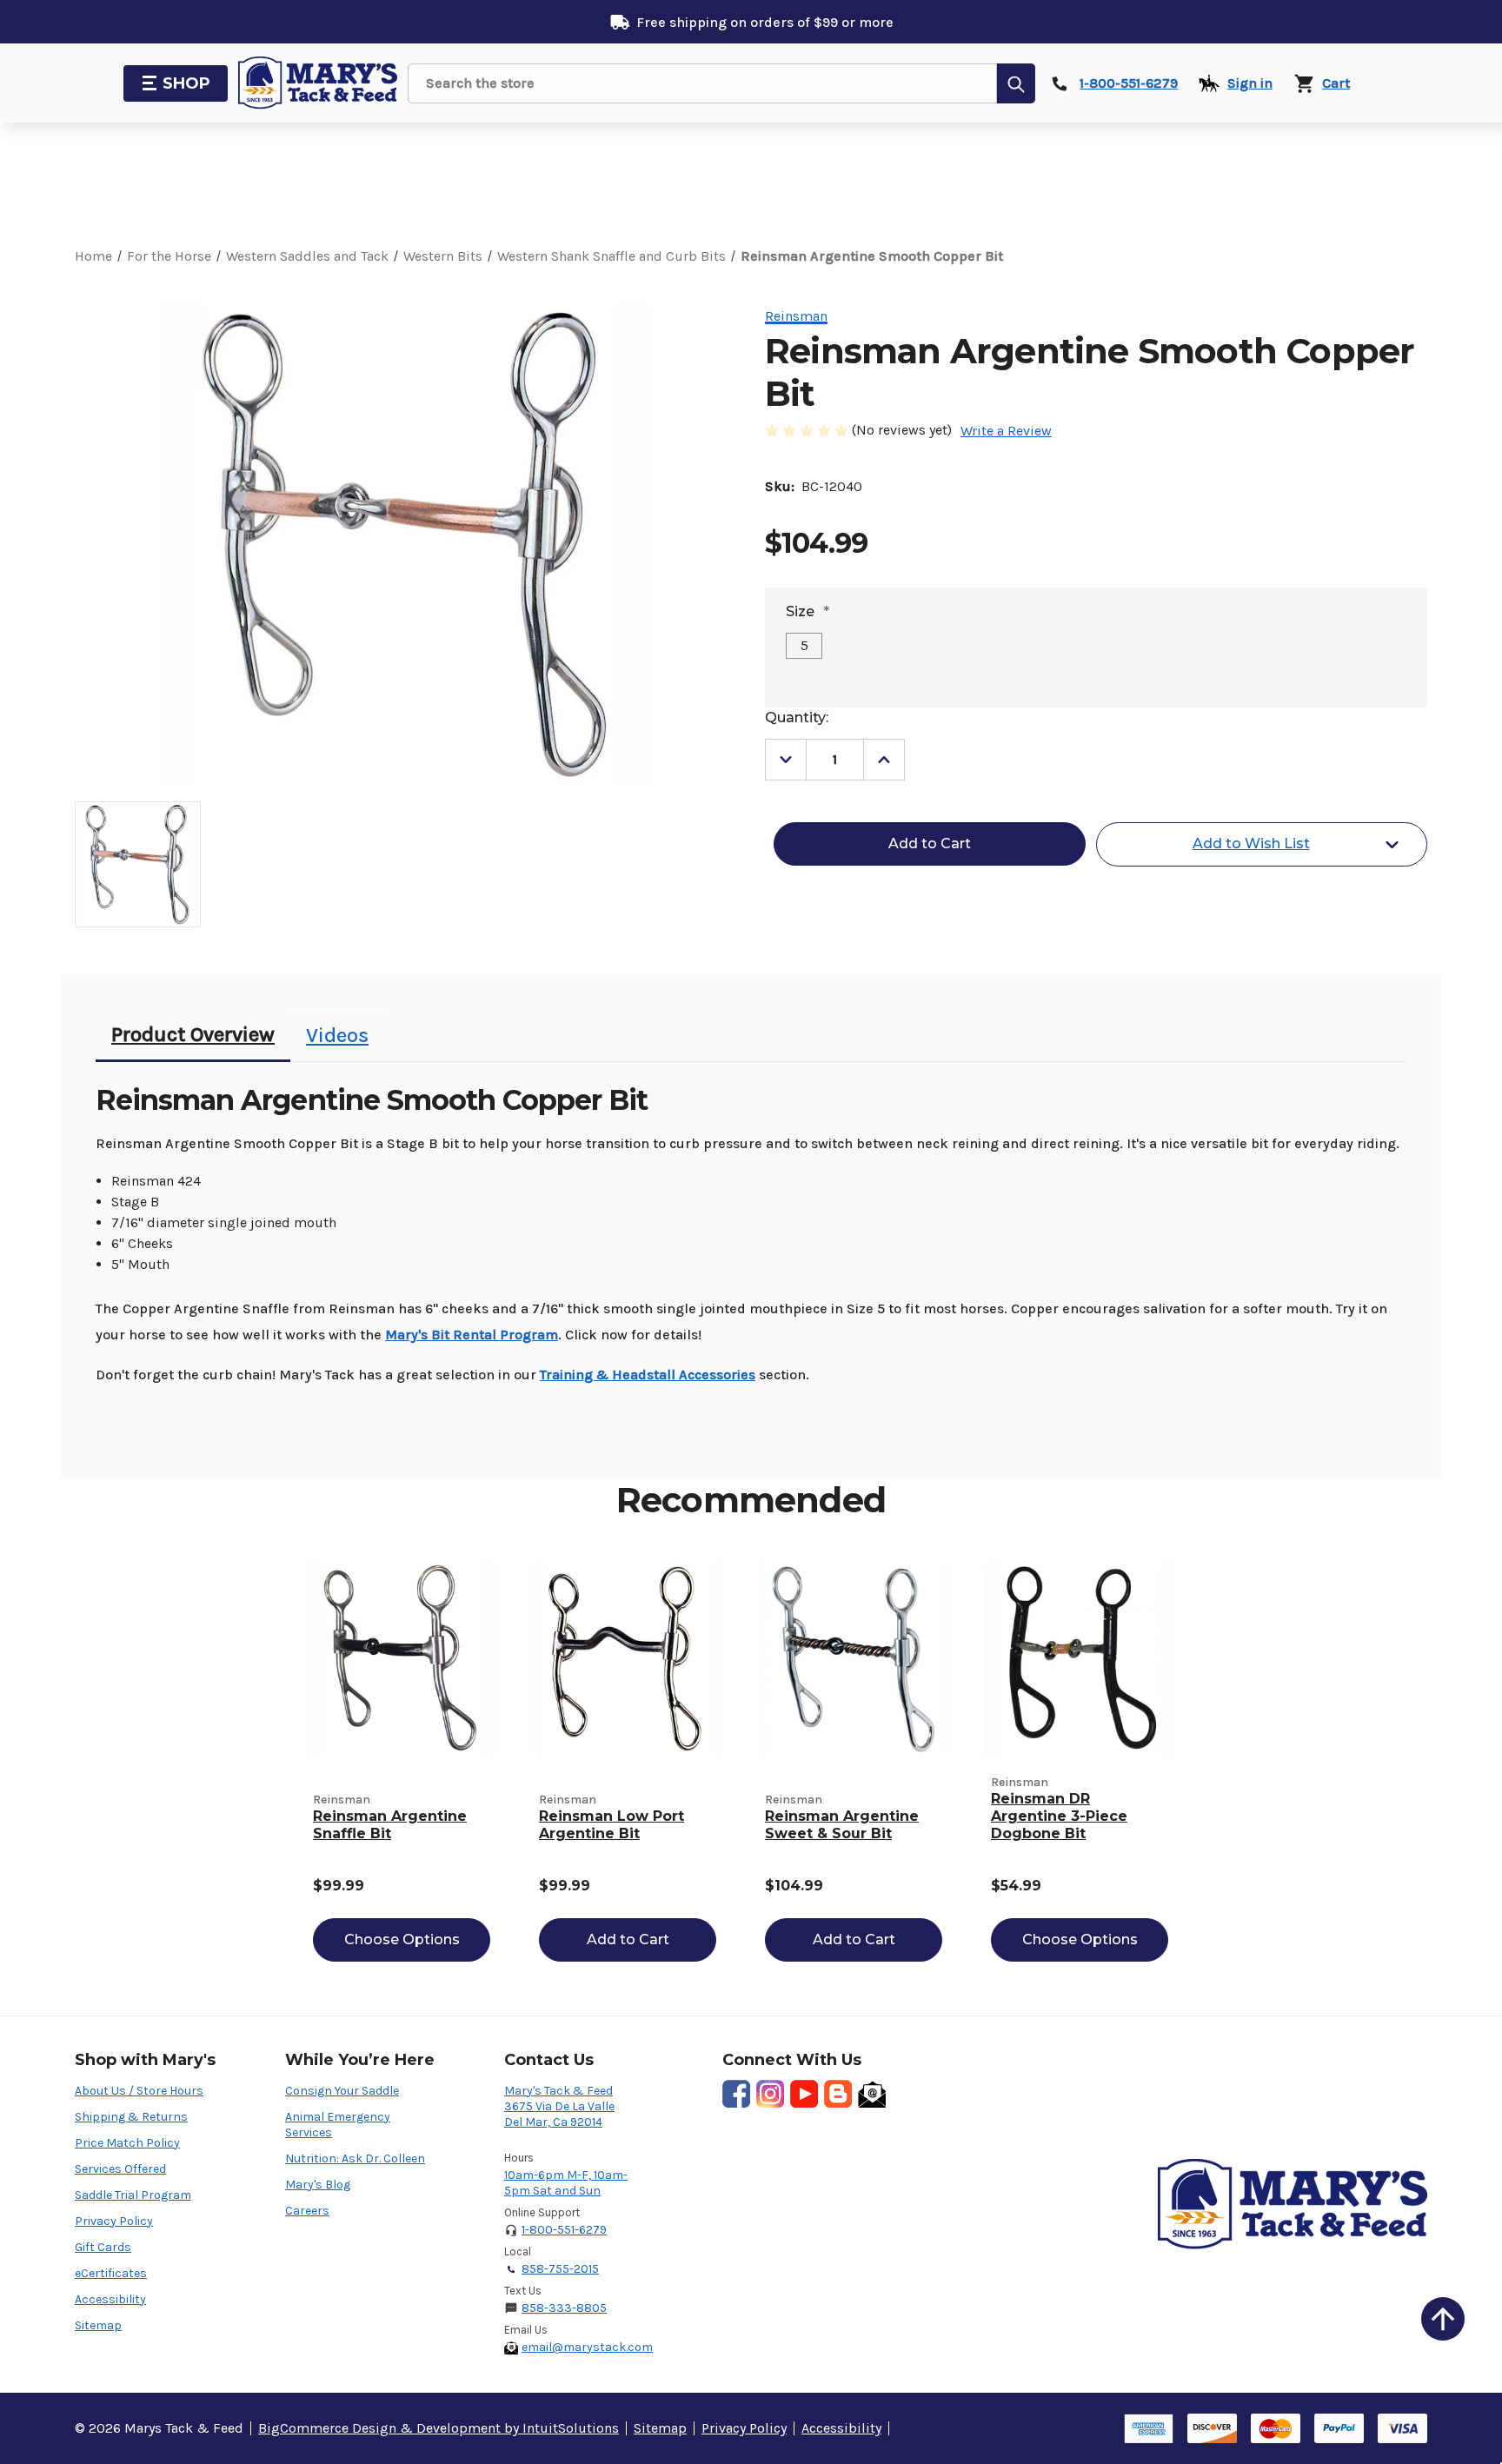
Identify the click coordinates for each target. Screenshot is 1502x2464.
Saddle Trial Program (133, 2195)
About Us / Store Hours (139, 2091)
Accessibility (110, 2299)
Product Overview (193, 1034)
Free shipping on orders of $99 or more (765, 22)
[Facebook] (736, 2094)
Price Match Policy (127, 2143)
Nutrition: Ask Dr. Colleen (355, 2158)
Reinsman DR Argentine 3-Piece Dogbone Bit (1059, 1816)
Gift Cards (103, 2247)
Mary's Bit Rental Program (472, 1335)
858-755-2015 (560, 2269)
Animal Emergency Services (338, 2125)
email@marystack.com (587, 2347)
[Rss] (838, 2094)
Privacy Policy (114, 2221)
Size (807, 611)
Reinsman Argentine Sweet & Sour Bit (842, 1825)
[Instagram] (770, 2094)
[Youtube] (804, 2094)
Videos (337, 1035)
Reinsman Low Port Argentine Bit (611, 1825)
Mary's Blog (318, 2185)
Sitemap (98, 2325)
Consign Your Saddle (342, 2091)
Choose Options (402, 1939)
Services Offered (120, 2169)
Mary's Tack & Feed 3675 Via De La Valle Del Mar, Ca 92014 (559, 2106)
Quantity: (797, 717)
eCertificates (111, 2273)
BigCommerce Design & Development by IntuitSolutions (439, 2428)
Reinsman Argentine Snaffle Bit (390, 1825)
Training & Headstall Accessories (648, 1375)
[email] (872, 2094)
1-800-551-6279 (564, 2230)
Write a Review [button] (1006, 431)
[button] (1443, 2319)
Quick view (402, 1658)
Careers (307, 2211)
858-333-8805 (564, 2308)
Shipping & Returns (131, 2117)
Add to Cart (628, 1939)
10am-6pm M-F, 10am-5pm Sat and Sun (566, 2183)
